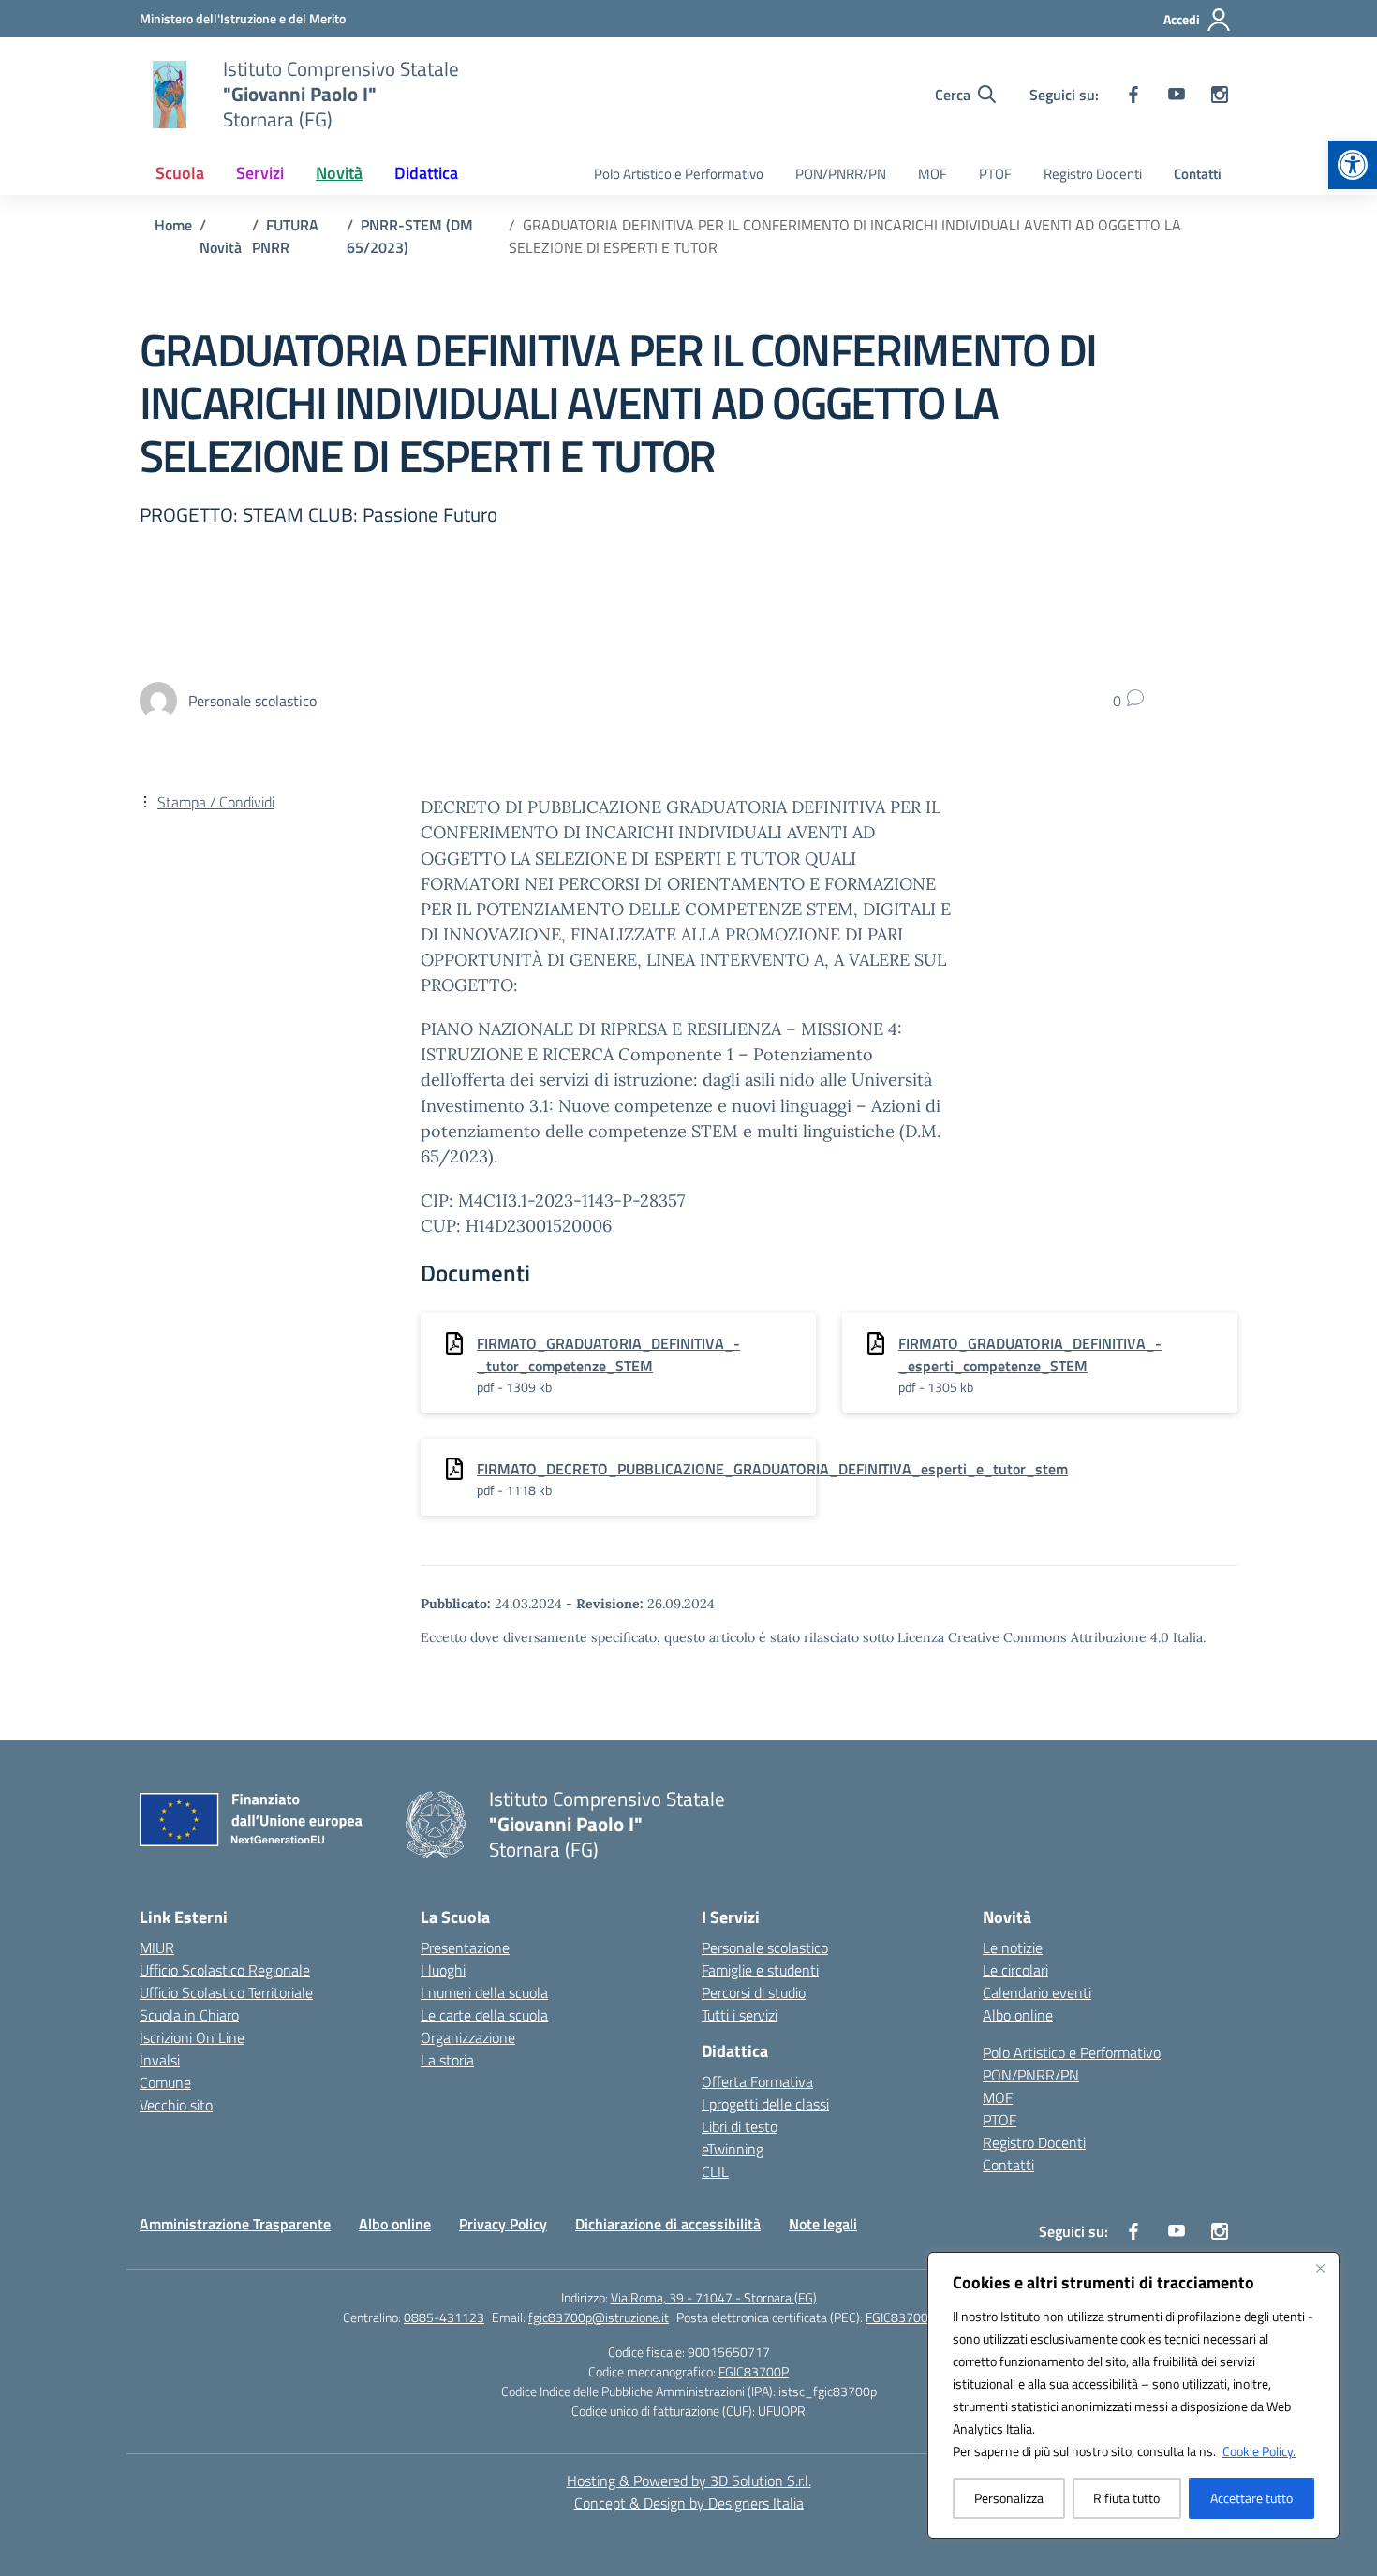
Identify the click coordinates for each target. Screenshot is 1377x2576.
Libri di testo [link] (740, 2126)
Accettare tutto (1251, 2498)
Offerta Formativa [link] (757, 2081)
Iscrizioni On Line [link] (192, 2037)
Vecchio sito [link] (176, 2105)
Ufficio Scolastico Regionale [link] (225, 1970)
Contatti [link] (1198, 174)
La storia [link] (447, 2060)
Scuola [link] (180, 173)
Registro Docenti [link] (1093, 174)
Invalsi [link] (160, 2060)
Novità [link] (339, 173)
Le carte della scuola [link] (484, 2015)
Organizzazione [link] (468, 2037)
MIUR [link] (157, 1947)
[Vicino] (1320, 2268)
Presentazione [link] (465, 1947)
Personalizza (1009, 2498)
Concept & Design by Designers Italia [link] (689, 2503)
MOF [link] (933, 174)
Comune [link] (165, 2082)
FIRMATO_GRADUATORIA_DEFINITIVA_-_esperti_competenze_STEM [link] (1030, 1355)
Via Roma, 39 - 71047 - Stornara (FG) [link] (714, 2297)
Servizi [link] (260, 173)
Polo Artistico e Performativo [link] (679, 174)
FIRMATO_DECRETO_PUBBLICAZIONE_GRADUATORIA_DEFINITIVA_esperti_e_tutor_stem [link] (772, 1469)
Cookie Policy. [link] (1259, 2451)
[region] (1133, 2395)
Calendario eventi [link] (1037, 1992)
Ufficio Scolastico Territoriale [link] (226, 1992)
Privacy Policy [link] (503, 2224)
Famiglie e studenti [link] (760, 1970)
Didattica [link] (426, 173)
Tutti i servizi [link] (740, 2015)
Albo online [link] (1018, 2015)
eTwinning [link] (733, 2149)
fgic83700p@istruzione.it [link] (599, 2317)
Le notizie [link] (1013, 1947)
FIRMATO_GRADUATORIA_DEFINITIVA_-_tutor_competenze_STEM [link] (608, 1355)
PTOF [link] (995, 174)
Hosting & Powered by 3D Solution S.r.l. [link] (689, 2480)
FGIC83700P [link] (754, 2371)
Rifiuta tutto (1126, 2498)
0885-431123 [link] (444, 2317)
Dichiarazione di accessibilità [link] (668, 2224)
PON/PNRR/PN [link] (841, 174)
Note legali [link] (823, 2224)
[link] (1353, 165)
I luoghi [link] (443, 1970)
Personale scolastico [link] (765, 1947)
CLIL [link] (715, 2171)
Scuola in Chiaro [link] (189, 2015)
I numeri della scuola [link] (484, 1992)
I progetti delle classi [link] (765, 2104)
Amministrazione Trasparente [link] (235, 2224)
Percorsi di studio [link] (754, 1992)
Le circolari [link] (1015, 1970)
